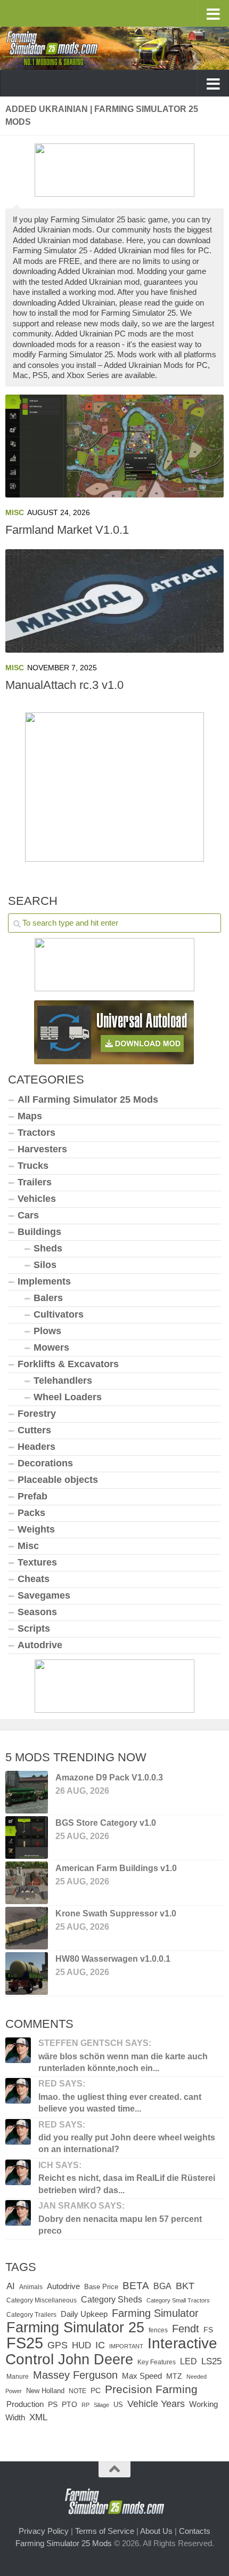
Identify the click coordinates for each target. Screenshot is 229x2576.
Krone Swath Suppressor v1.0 (116, 1913)
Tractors (36, 1133)
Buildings (39, 1232)
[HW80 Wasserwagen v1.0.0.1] (27, 1973)
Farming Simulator (155, 2313)
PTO (69, 2404)
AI (11, 2286)
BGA (162, 2286)
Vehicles (37, 1199)
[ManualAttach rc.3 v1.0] (114, 601)
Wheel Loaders (68, 1397)
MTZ (174, 2376)
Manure (18, 2377)
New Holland (45, 2391)
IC (100, 2345)
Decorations (45, 1463)
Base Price (101, 2287)
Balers (48, 1298)
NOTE (77, 2391)
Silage (101, 2405)
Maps (30, 1116)
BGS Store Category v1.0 (106, 1823)
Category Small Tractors (178, 2300)
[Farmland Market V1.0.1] (114, 446)
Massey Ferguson (75, 2375)
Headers (36, 1447)
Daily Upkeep (84, 2314)
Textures (37, 1562)
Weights (36, 1529)
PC (96, 2391)
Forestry (37, 1414)
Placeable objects (58, 1480)
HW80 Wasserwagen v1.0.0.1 (113, 1959)
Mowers (51, 1347)
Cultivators (59, 1314)
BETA (136, 2286)
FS (208, 2330)
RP (85, 2405)
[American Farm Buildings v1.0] (27, 1883)
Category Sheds (112, 2300)
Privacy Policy (44, 2531)
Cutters (34, 1430)
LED (189, 2361)
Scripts (34, 1628)
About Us (156, 2531)
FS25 (25, 2343)
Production (25, 2404)
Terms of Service (105, 2531)
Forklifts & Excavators (68, 1364)
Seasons (37, 1612)
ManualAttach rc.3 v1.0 (64, 685)
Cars (28, 1215)
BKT (185, 2286)
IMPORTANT (126, 2346)
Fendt (186, 2329)
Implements (44, 1281)
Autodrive (40, 1645)
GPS (58, 2345)
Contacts (195, 2531)
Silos (45, 1265)
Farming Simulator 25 (75, 2327)
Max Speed (142, 2376)
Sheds (48, 1248)
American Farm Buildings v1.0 (116, 1868)
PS (53, 2405)
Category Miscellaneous (42, 2300)
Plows (47, 1331)
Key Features (157, 2362)
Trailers (35, 1182)
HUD (81, 2345)
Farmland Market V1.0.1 (67, 530)
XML (38, 2417)
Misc (15, 512)
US (118, 2405)
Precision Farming (151, 2389)
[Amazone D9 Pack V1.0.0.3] (27, 1792)
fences (158, 2330)
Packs (31, 1513)
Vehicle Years (156, 2404)
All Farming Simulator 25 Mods (88, 1100)
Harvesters (42, 1149)
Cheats (34, 1579)
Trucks (33, 1166)
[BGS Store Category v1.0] (27, 1837)
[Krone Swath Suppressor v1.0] (27, 1928)
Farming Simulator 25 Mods (64, 2543)
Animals (31, 2287)
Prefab (32, 1496)
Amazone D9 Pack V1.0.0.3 (109, 1777)
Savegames (44, 1595)
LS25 (211, 2361)
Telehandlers (63, 1381)
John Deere (96, 2360)
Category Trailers (31, 2315)
